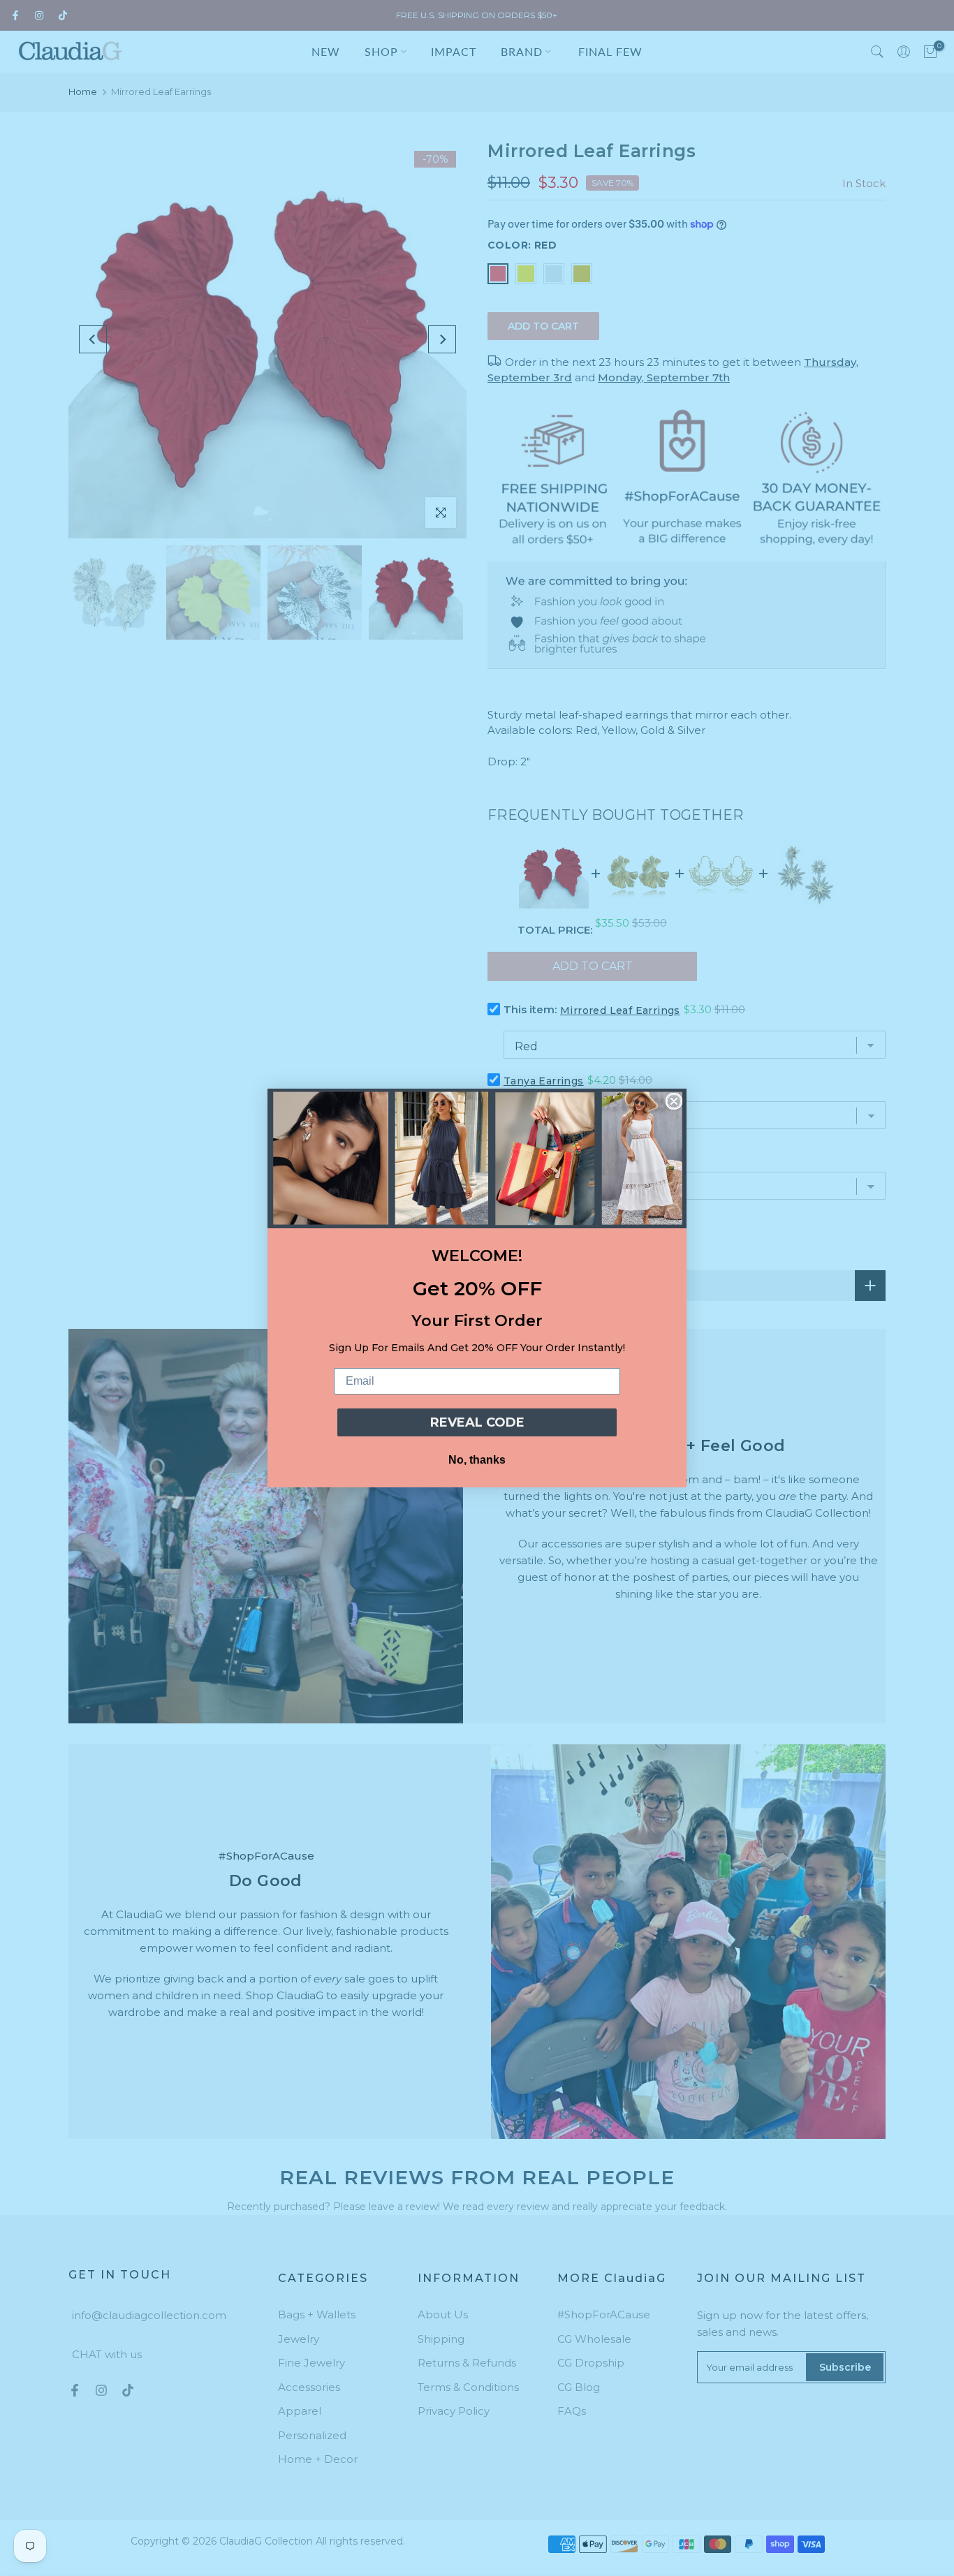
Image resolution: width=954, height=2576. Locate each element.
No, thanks (477, 1460)
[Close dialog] (674, 1101)
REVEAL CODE (477, 1422)
